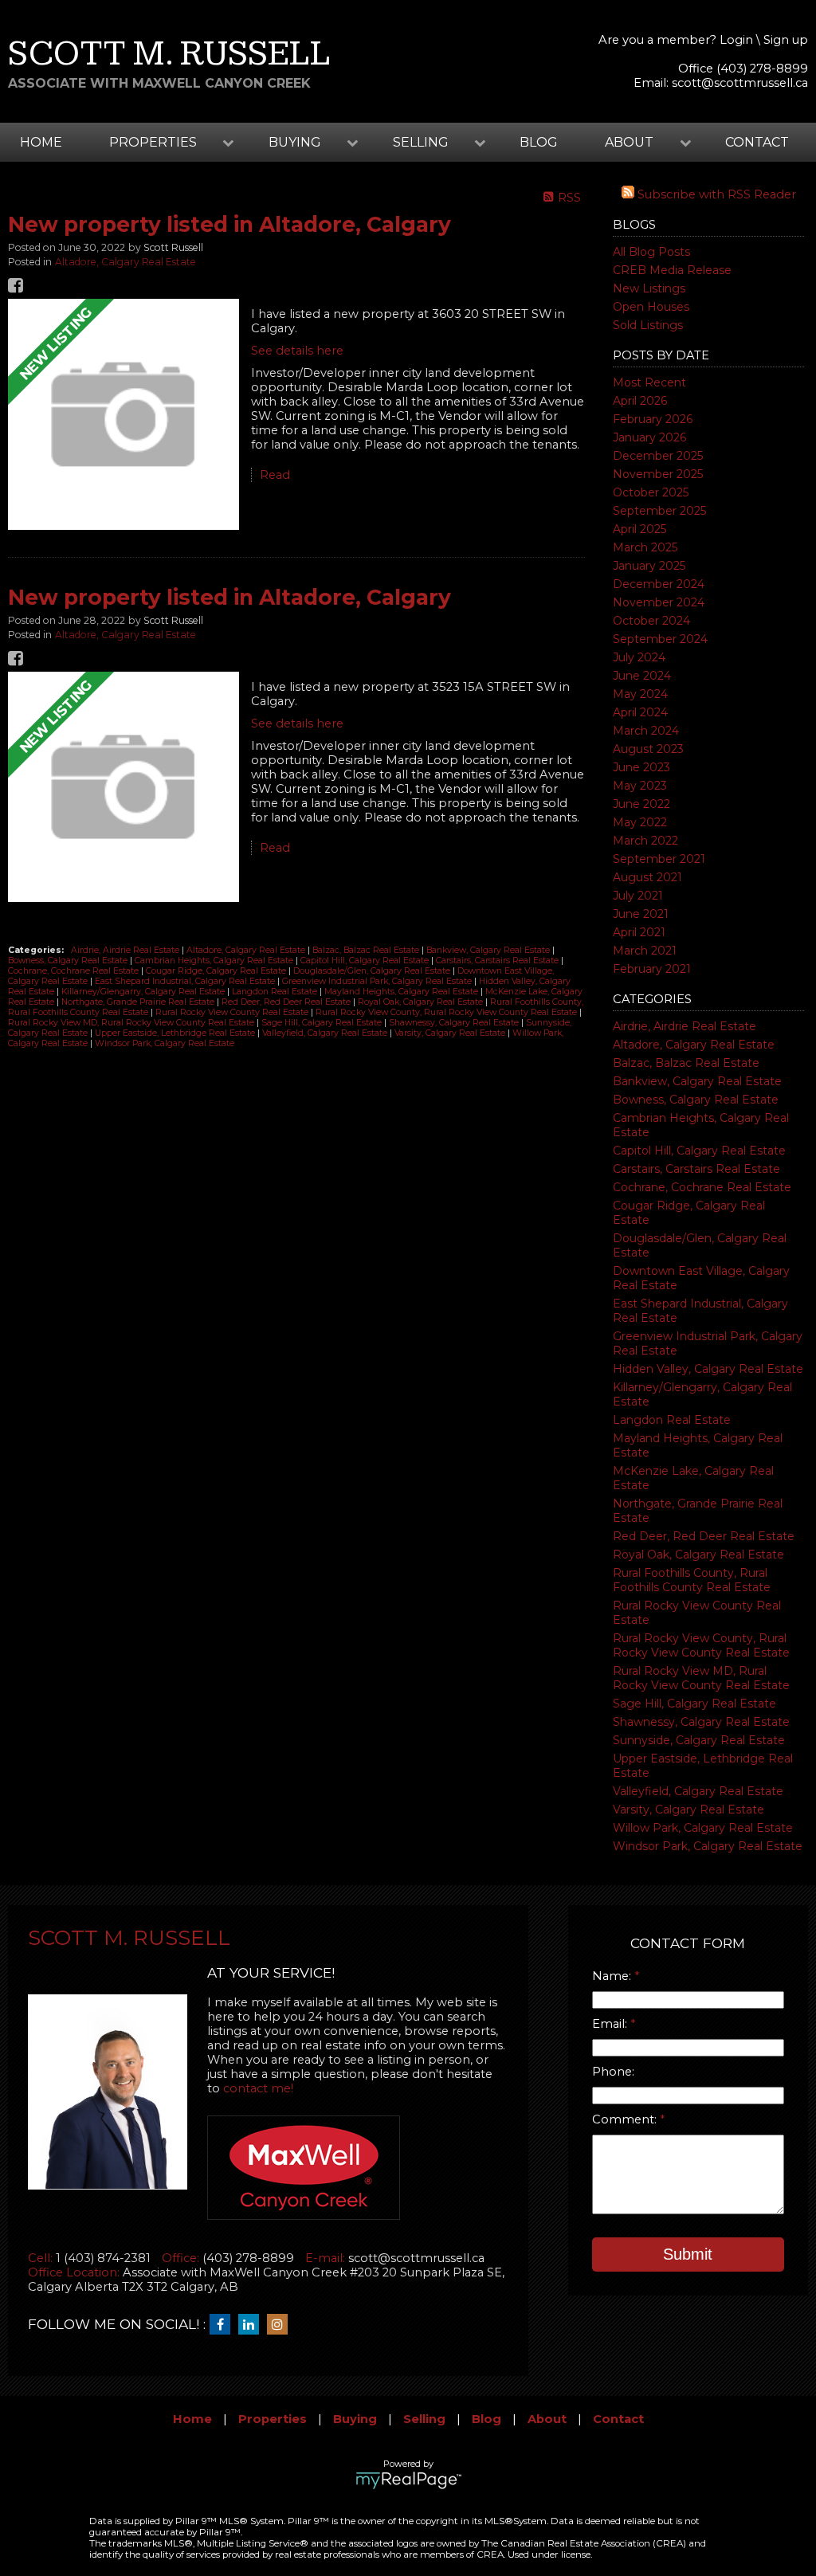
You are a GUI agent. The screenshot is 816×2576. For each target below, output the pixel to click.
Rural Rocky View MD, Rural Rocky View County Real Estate (701, 1678)
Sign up (786, 40)
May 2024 (640, 694)
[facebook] (224, 2325)
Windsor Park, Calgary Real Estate (708, 1846)
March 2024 (646, 731)
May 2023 (640, 786)
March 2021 (645, 951)
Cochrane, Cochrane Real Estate (702, 1187)
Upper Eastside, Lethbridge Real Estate (176, 1033)
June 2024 (642, 676)
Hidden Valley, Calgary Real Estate (708, 1369)
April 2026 (640, 401)
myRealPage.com (408, 2480)
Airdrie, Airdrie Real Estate (685, 1026)
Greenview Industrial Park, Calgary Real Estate (378, 981)
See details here (297, 351)
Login (736, 40)
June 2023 (641, 767)
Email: (611, 2024)
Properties (273, 2419)
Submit (688, 2254)
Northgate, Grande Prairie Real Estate (139, 1002)
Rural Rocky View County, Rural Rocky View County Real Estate (701, 1645)
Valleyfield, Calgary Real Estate (698, 1791)
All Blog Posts (651, 252)
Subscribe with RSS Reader (715, 194)
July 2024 (639, 657)
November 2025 (658, 474)
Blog (539, 142)
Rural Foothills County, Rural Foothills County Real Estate (692, 1580)
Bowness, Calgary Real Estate (696, 1100)
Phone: (613, 2072)
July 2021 (638, 896)
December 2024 (659, 584)
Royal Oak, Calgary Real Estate (698, 1555)
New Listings (649, 288)
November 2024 (659, 602)
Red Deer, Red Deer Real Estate (704, 1536)
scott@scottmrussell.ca (740, 83)
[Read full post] (124, 416)
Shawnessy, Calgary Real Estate (701, 1722)
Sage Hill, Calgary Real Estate (694, 1704)
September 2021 (659, 859)
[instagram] (281, 2325)
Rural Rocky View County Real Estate (233, 1012)
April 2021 (639, 932)
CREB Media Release (672, 270)
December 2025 (658, 456)
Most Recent (649, 382)
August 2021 (647, 877)
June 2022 (641, 804)
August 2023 (648, 749)
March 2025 (645, 547)
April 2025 (639, 529)
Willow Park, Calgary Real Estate (703, 1828)
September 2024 (660, 639)
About (547, 2419)
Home (41, 142)
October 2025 (651, 492)
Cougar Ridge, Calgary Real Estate (217, 971)
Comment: (626, 2119)
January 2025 (649, 566)
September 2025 (659, 511)
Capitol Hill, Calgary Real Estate (699, 1151)
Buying (355, 2419)
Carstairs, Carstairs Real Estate (696, 1169)
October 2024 (651, 621)
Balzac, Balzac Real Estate (686, 1063)
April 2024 (640, 712)
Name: (613, 1976)
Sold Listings (648, 325)
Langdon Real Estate (672, 1420)
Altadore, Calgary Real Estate (694, 1045)
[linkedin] (253, 2325)
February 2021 (652, 969)
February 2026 (653, 419)
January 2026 (649, 437)
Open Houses (651, 307)
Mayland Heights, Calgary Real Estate (402, 992)
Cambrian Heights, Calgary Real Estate (215, 961)
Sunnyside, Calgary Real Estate (699, 1740)
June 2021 (641, 914)
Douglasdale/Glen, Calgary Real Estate (373, 971)
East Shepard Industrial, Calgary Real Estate (186, 981)
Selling (424, 2419)
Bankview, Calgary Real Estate (697, 1081)
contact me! (258, 2088)
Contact (757, 142)
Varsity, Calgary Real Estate (688, 1809)
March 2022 (645, 841)
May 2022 (640, 822)
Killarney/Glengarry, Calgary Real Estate (144, 992)
